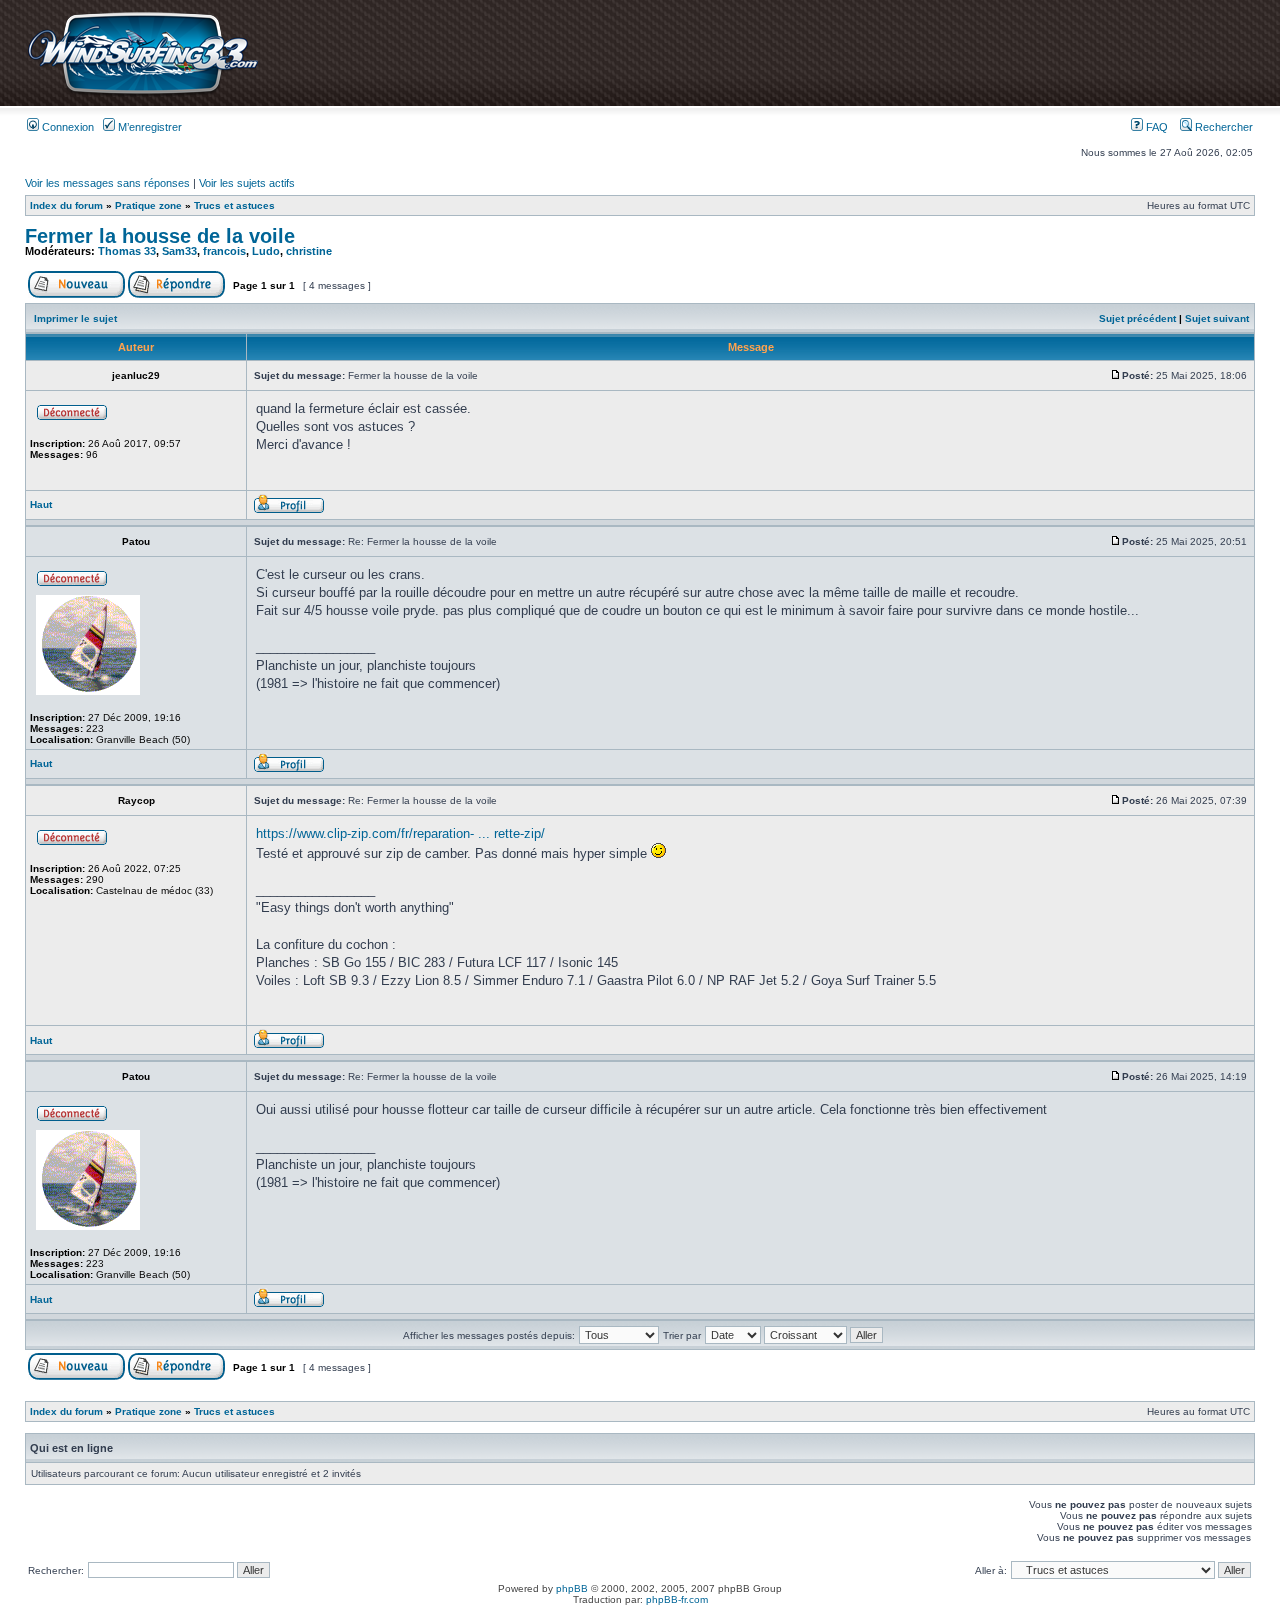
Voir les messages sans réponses (107, 183)
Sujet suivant (1217, 318)
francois (224, 251)
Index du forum (66, 205)
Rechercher (1222, 127)
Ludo (266, 251)
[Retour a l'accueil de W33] (142, 94)
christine (309, 251)
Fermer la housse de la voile (160, 236)
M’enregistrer (148, 127)
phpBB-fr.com (677, 1599)
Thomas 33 (127, 251)
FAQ (1155, 127)
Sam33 (179, 251)
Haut (41, 504)
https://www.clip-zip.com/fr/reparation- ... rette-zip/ (400, 833)
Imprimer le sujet (75, 318)
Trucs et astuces (234, 205)
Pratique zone (148, 205)
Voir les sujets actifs (247, 183)
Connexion (66, 127)
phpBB (572, 1588)
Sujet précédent (1137, 318)
